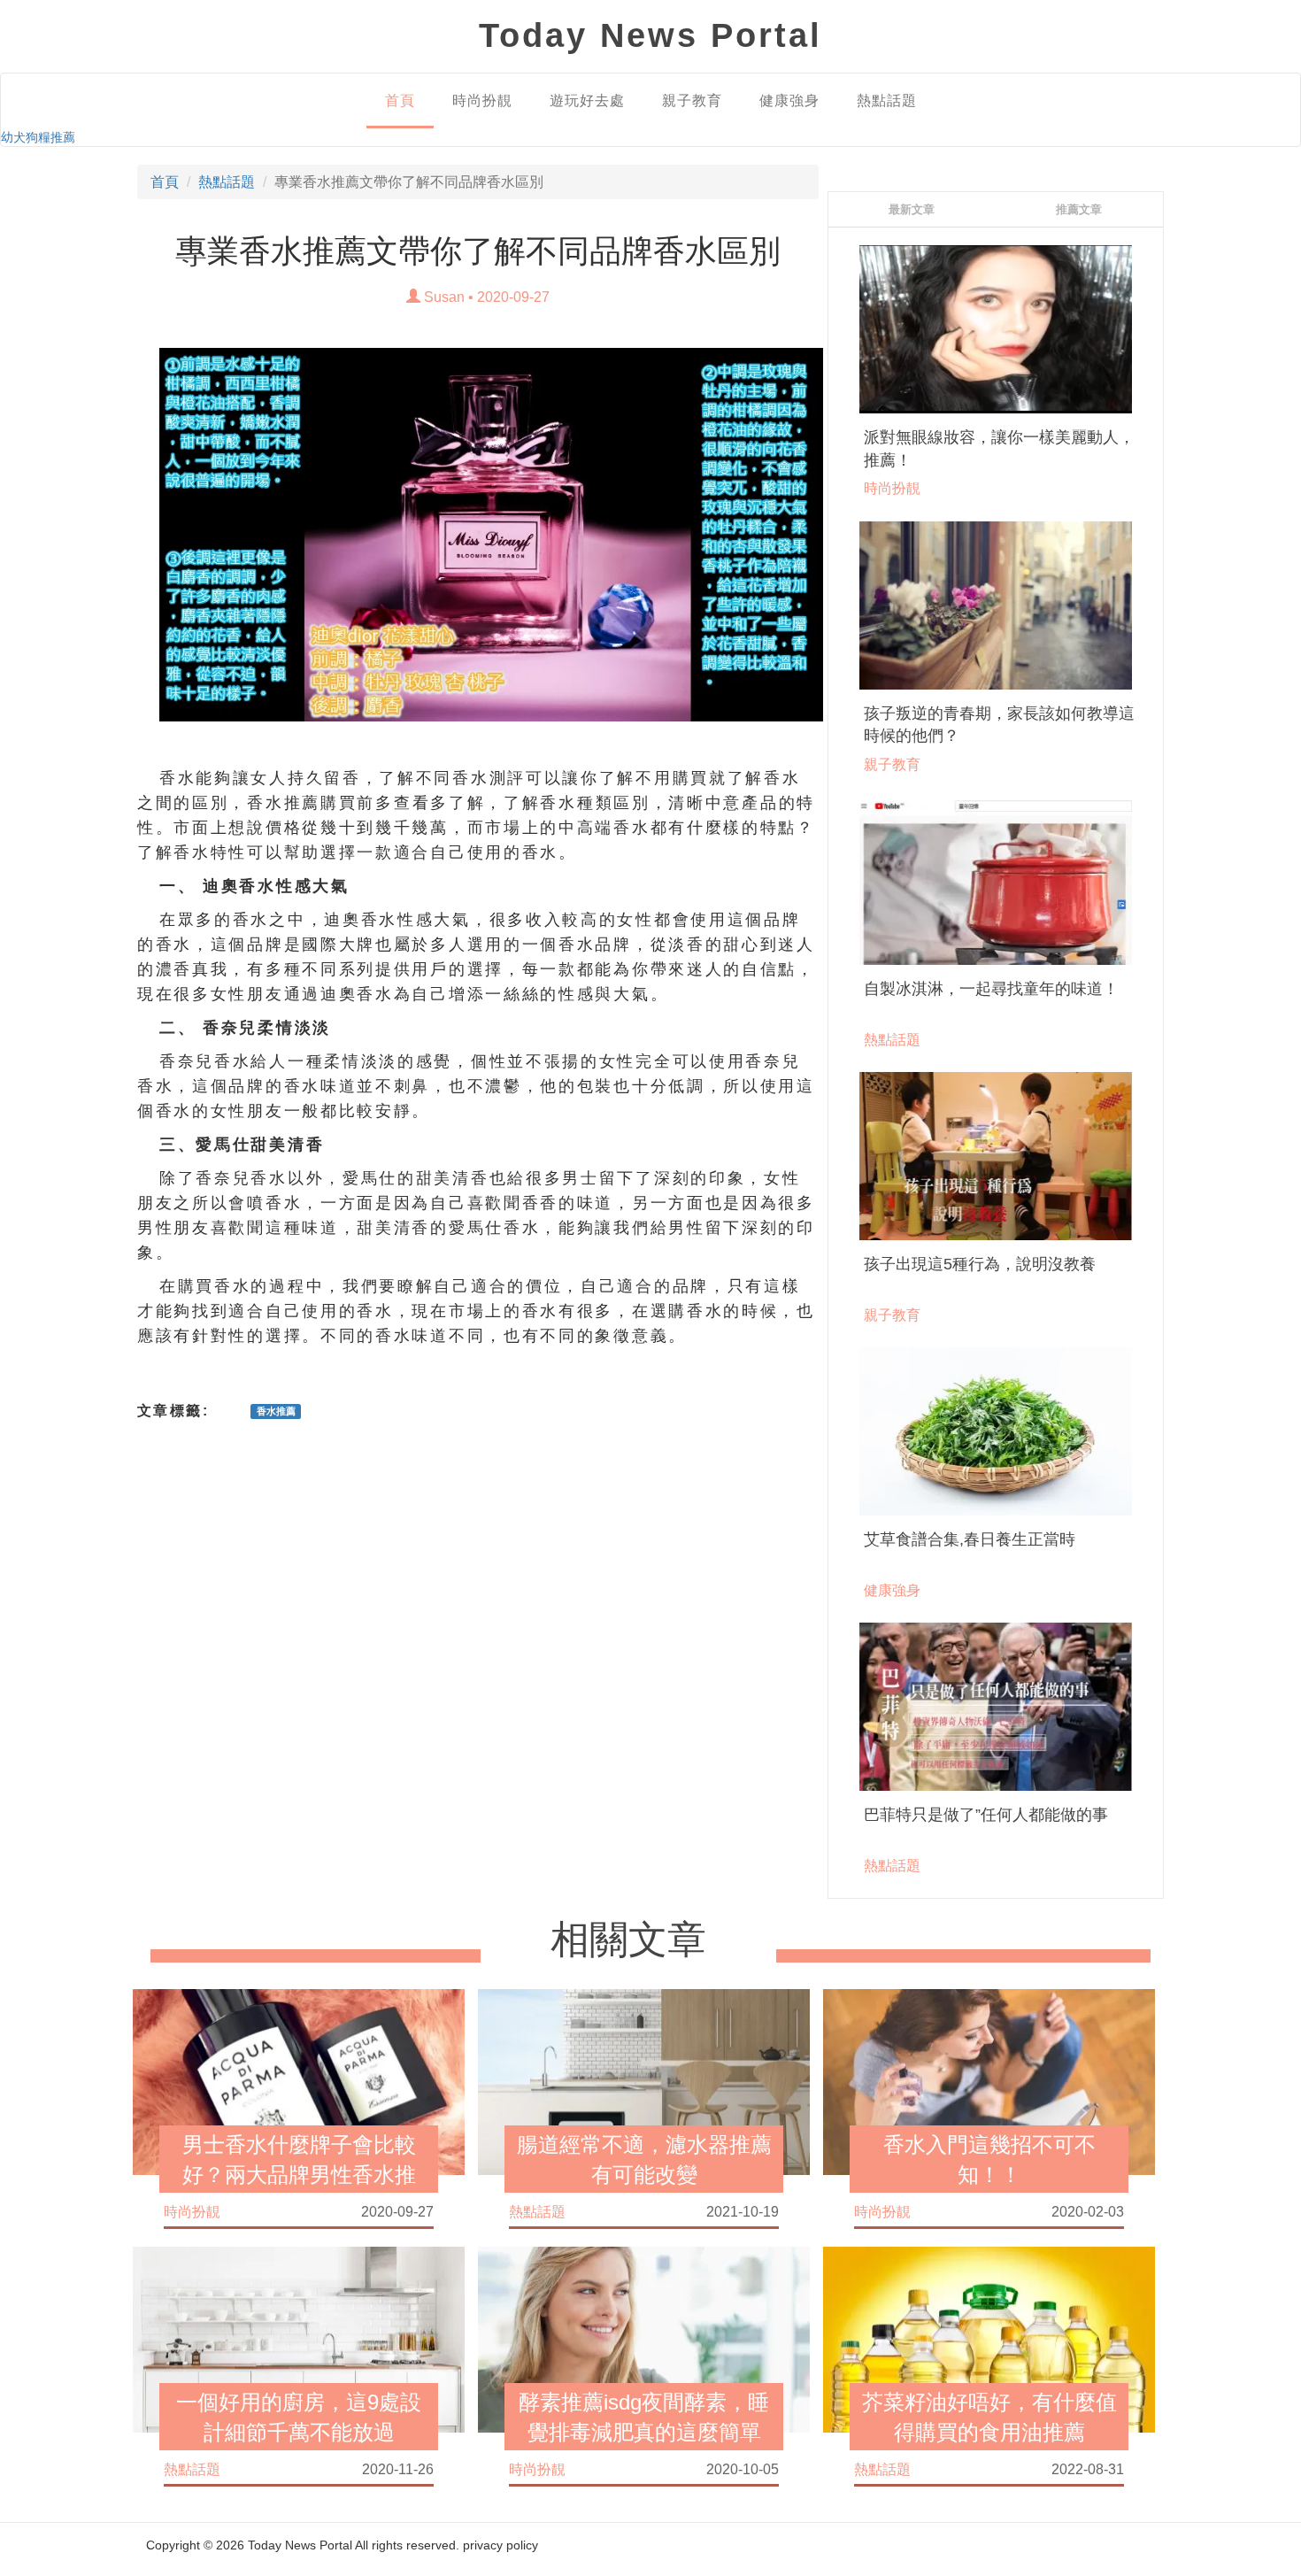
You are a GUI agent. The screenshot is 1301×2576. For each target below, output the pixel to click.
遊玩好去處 (587, 100)
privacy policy (500, 2545)
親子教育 (692, 100)
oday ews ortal (650, 35)
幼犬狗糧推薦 (38, 137)
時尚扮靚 (482, 100)
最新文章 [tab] (912, 209)
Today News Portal (300, 2545)
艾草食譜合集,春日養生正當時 (970, 1539)
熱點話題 (887, 100)
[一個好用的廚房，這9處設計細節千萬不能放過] (299, 2338)
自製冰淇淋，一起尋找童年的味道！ (991, 989)
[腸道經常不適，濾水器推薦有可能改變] (644, 2080)
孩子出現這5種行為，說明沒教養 (980, 1264)
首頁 (400, 100)
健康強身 (789, 100)
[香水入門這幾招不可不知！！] (989, 2080)
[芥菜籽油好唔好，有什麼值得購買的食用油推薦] (989, 2338)
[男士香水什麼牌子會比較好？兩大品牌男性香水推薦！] (299, 2080)
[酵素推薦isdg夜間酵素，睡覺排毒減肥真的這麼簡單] (644, 2338)
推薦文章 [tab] (1079, 209)
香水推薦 (284, 803)
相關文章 (628, 1940)
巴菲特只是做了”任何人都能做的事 (986, 1815)
